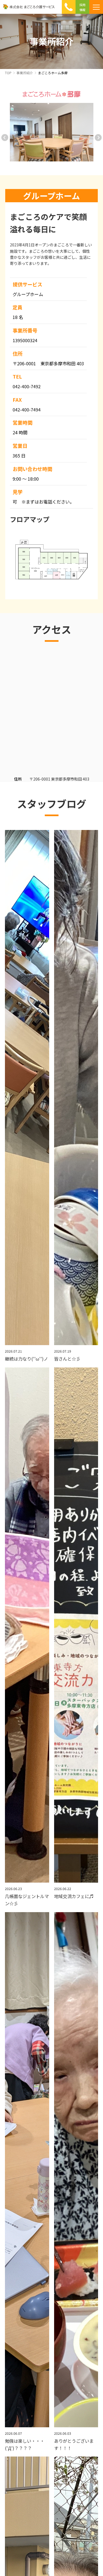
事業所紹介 (25, 73)
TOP (8, 73)
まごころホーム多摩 (53, 73)
